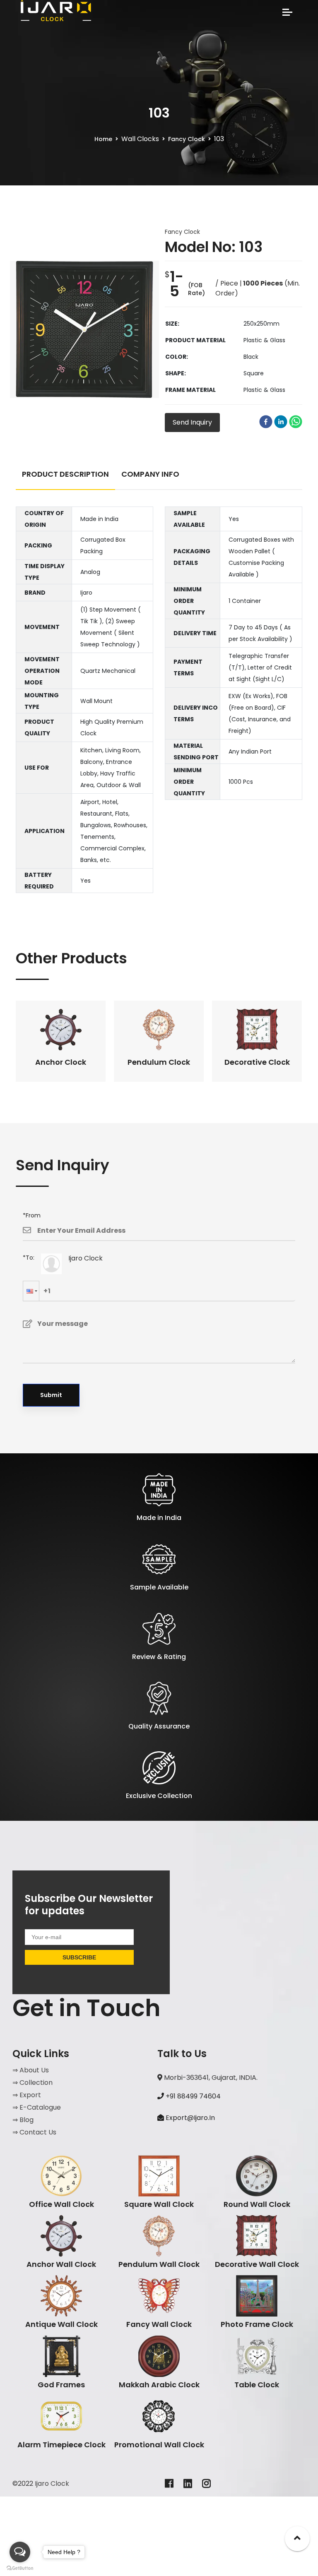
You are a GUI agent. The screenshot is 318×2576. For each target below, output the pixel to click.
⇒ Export (27, 2095)
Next (308, 1041)
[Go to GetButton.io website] (20, 2568)
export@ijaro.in (190, 2118)
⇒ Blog (23, 2120)
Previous (10, 1041)
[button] (31, 1291)
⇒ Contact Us (34, 2132)
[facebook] (266, 422)
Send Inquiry (192, 422)
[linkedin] (281, 422)
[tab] (65, 478)
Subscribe (79, 1957)
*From (32, 1215)
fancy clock (187, 139)
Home (103, 139)
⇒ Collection (33, 2083)
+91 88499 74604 (192, 2096)
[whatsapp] (296, 422)
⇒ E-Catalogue (37, 2107)
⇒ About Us (31, 2070)
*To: (29, 1258)
